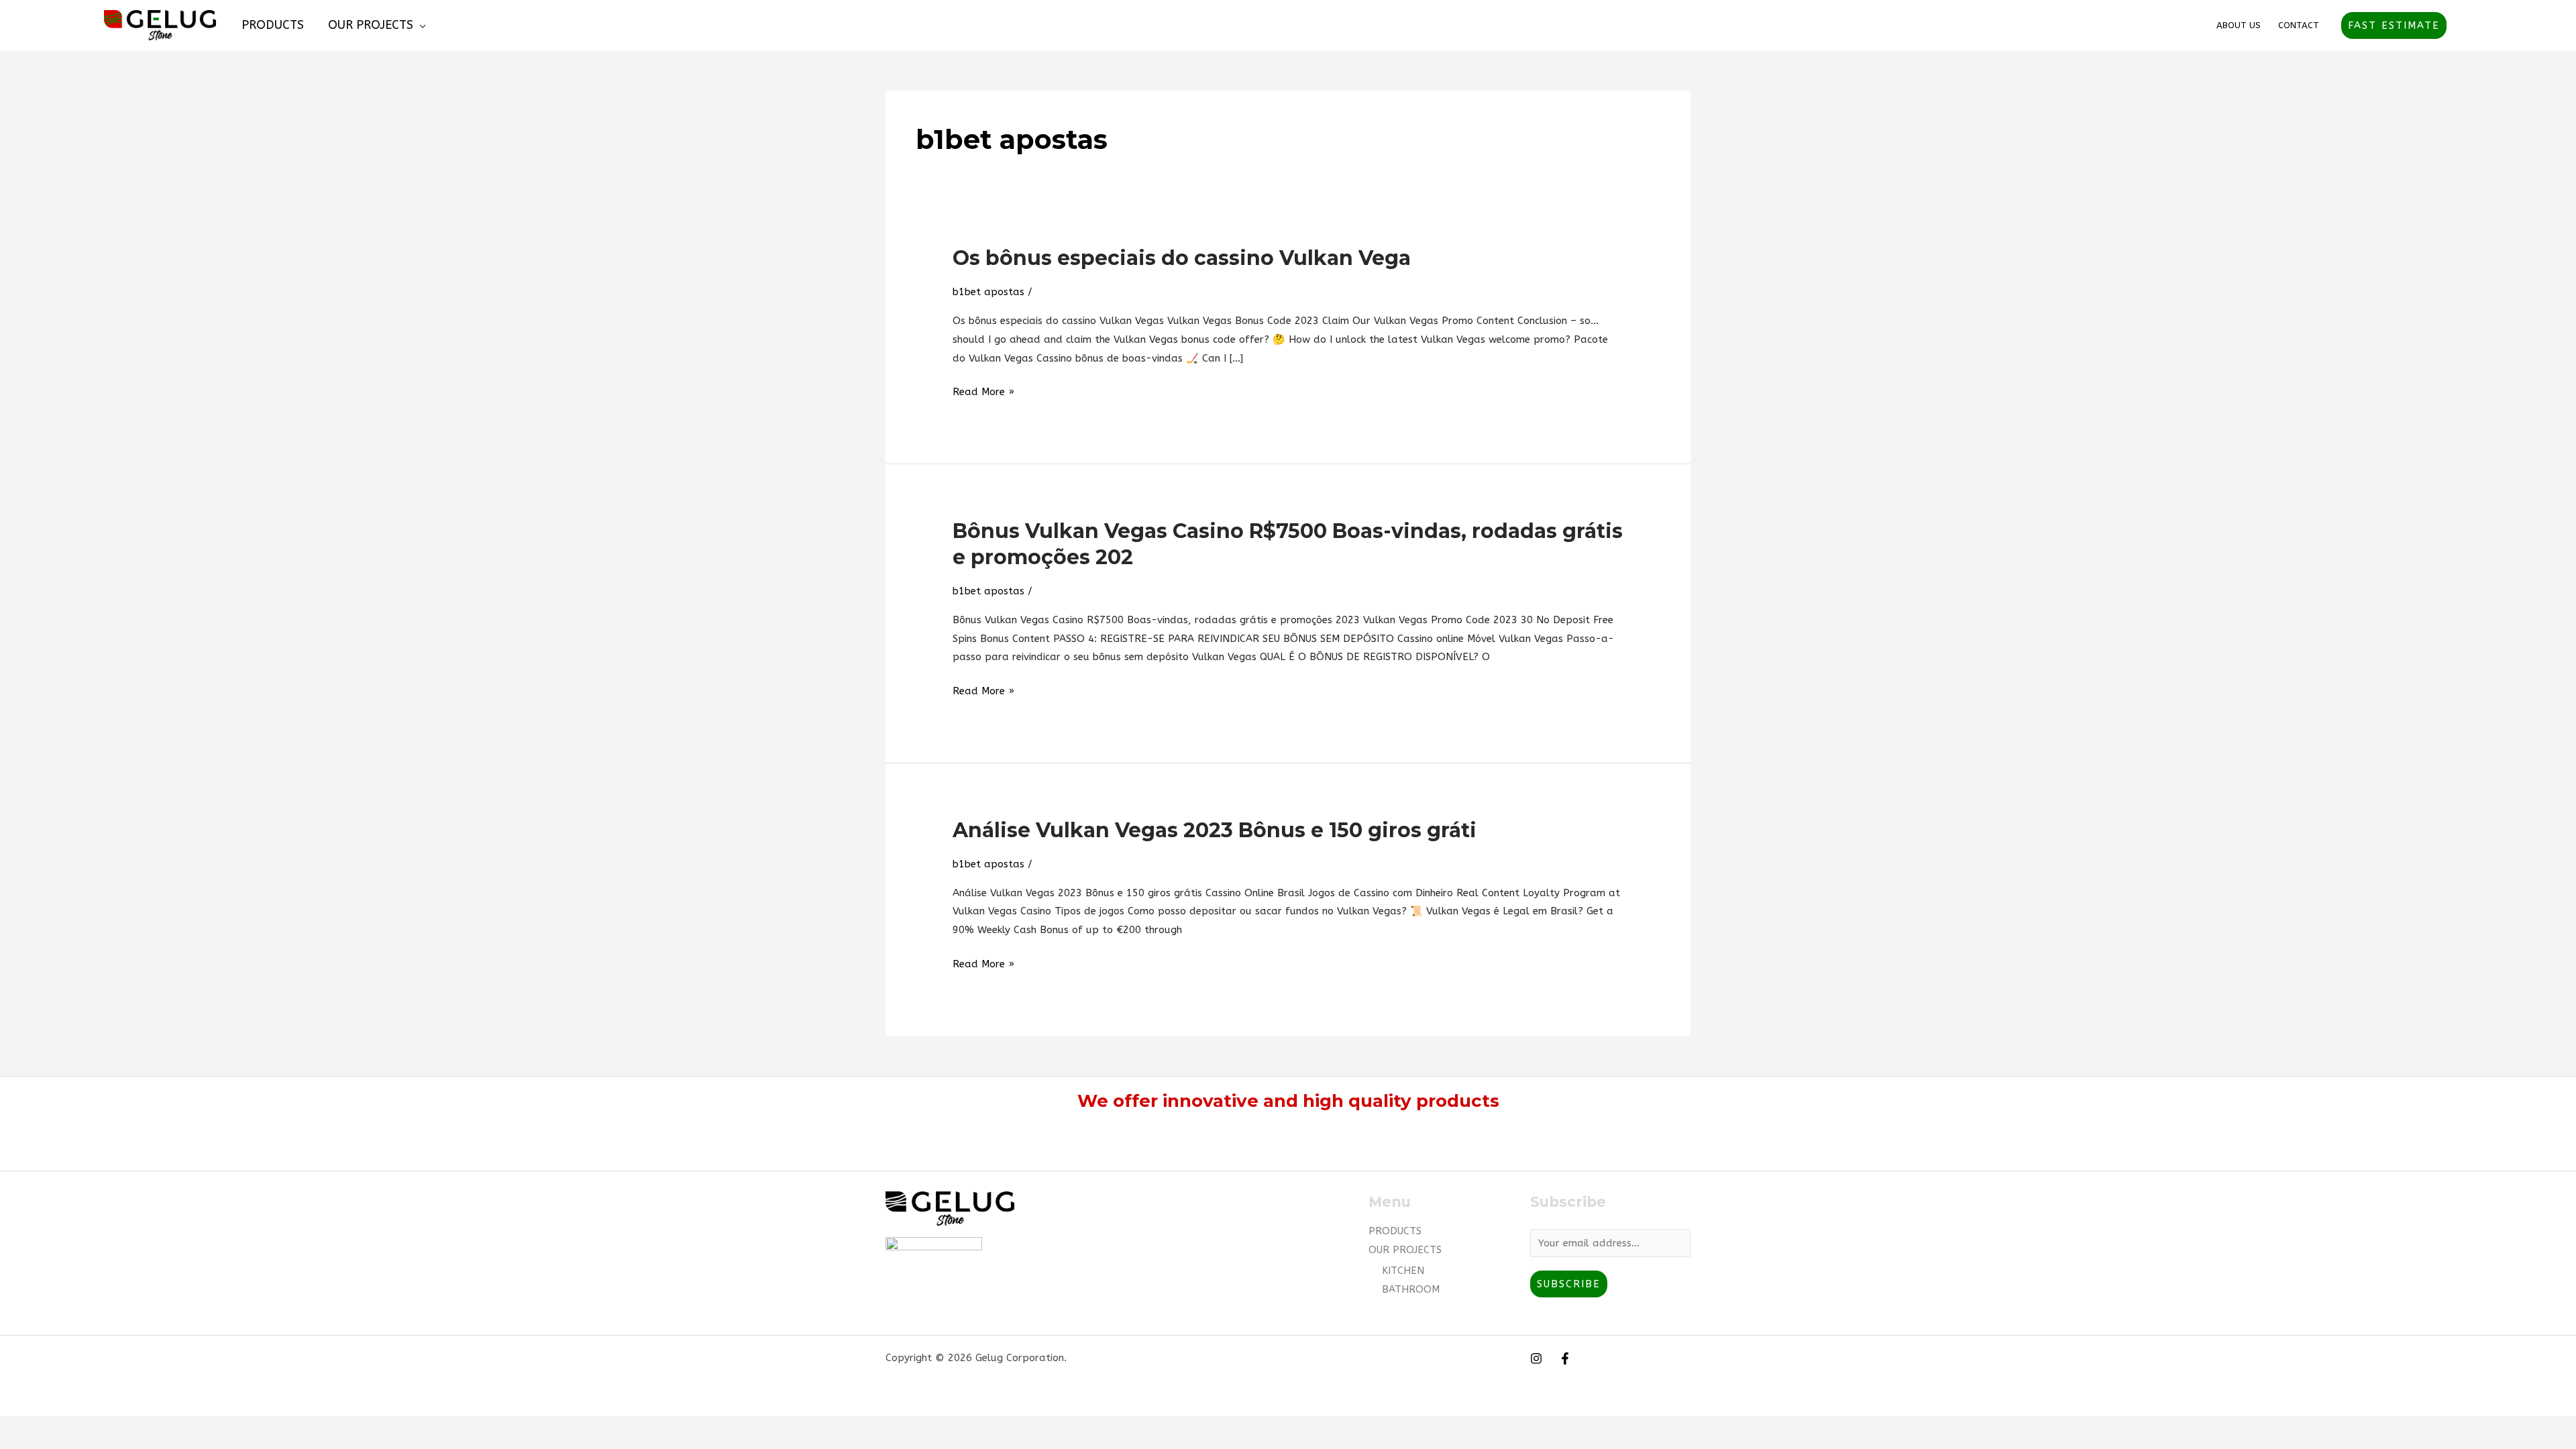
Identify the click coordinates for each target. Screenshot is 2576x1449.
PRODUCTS (273, 25)
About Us (2239, 25)
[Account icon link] (2466, 25)
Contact (2299, 25)
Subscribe (1569, 1284)
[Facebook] (1565, 1358)
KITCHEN (1403, 1271)
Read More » (983, 390)
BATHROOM (1411, 1289)
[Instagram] (1536, 1358)
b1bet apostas (988, 292)
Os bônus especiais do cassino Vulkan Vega (1182, 258)
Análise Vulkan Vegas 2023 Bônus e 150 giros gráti (1215, 830)
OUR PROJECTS (371, 25)
